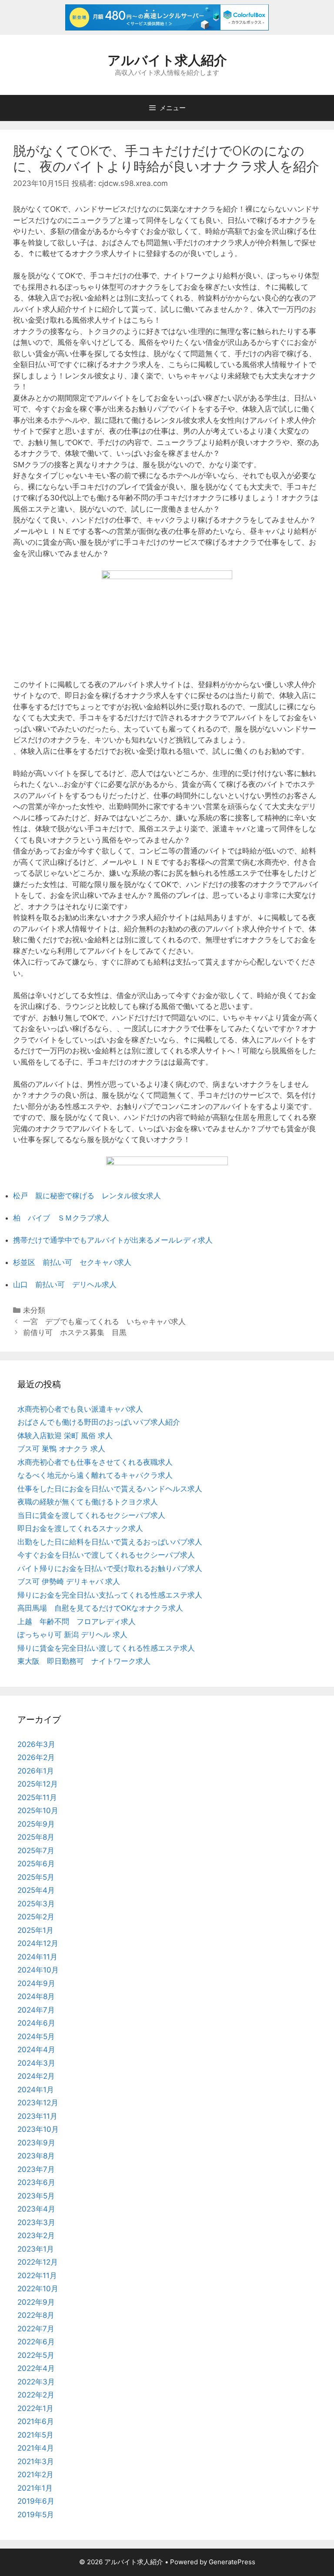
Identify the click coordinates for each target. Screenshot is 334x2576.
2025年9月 (36, 1824)
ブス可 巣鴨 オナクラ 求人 (61, 1449)
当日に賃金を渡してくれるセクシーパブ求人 (91, 1515)
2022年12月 (38, 2262)
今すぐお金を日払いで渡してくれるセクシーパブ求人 (106, 1555)
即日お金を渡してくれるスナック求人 (80, 1528)
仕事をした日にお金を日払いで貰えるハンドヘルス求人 (110, 1489)
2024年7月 (36, 2010)
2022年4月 (36, 2368)
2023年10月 (38, 2129)
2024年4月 (36, 2050)
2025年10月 (38, 1811)
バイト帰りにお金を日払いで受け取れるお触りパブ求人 (110, 1568)
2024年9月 (36, 1983)
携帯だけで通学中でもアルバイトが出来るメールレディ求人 (113, 1240)
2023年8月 (36, 2156)
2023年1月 (36, 2249)
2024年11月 (37, 1957)
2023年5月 (36, 2196)
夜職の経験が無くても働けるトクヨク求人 (88, 1502)
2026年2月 (36, 1757)
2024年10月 (38, 1970)
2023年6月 (36, 2182)
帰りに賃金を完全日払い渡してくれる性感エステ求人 (106, 1648)
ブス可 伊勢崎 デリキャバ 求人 (69, 1581)
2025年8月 (36, 1837)
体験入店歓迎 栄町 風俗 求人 (65, 1436)
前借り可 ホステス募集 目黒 (75, 1332)
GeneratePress (232, 2562)
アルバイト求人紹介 (167, 60)
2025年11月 (37, 1797)
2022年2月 (36, 2395)
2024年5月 (36, 2037)
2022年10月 (38, 2289)
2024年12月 (38, 1943)
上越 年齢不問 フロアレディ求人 (77, 1622)
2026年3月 (36, 1744)
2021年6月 (36, 2421)
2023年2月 (36, 2235)
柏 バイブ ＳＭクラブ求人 (61, 1218)
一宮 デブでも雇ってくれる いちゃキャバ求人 (104, 1322)
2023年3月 (36, 2222)
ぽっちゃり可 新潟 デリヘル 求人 (72, 1635)
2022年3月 (36, 2382)
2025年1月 (35, 1930)
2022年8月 (36, 2315)
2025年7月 (36, 1851)
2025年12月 (38, 1784)
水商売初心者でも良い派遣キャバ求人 (80, 1409)
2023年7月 (36, 2169)
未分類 (34, 1310)
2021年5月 (35, 2435)
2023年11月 (37, 2116)
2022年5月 (36, 2355)
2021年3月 (36, 2461)
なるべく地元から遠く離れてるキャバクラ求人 (95, 1475)
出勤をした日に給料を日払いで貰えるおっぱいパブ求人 (110, 1542)
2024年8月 (36, 1996)
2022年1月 (35, 2408)
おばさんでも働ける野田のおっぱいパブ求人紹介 (99, 1422)
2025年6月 (36, 1864)
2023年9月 (36, 2143)
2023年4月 (36, 2209)
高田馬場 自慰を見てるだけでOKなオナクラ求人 (100, 1608)
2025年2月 (36, 1917)
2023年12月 (38, 2103)
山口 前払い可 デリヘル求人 (65, 1285)
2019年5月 (36, 2515)
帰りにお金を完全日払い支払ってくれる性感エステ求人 (110, 1595)
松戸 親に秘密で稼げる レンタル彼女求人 (87, 1196)
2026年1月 (36, 1771)
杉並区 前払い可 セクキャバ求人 (72, 1262)
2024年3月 (36, 2063)
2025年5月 (36, 1877)
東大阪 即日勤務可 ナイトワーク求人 (84, 1661)
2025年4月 (36, 1890)
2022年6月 (36, 2342)
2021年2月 (35, 2475)
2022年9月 (36, 2302)
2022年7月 (36, 2329)
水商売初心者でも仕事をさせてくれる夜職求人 (95, 1462)
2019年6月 (36, 2501)
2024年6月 (36, 2023)
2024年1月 (36, 2090)
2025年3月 (36, 1904)
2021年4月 (36, 2448)
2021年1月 (35, 2488)
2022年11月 (37, 2276)
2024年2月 (36, 2076)
